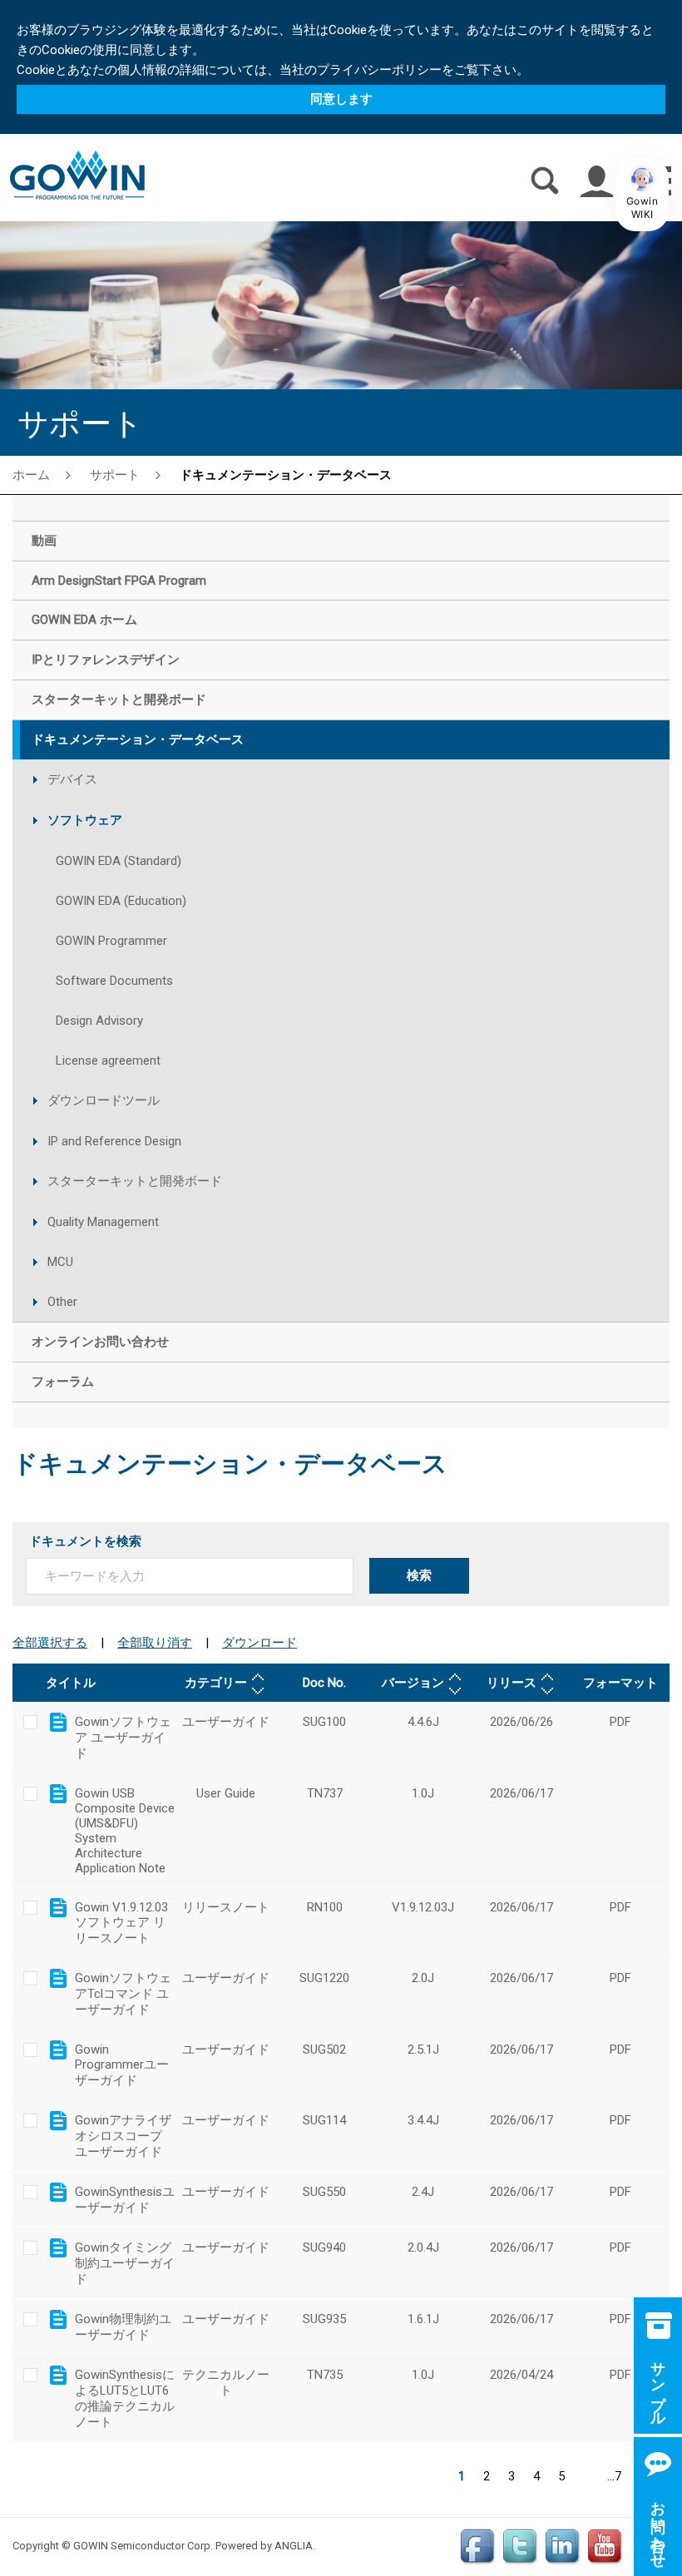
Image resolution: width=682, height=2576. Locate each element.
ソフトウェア (85, 820)
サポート (115, 474)
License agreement (108, 1061)
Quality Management (103, 1222)
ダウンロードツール (104, 1100)
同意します (341, 99)
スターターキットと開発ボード (135, 1181)
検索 (419, 1575)
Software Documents (114, 981)
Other (62, 1302)
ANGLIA (294, 2546)
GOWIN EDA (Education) (121, 901)
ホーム (31, 474)
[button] (642, 195)
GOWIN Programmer (111, 941)
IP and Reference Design (114, 1141)
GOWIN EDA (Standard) (119, 861)
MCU (60, 1262)
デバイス (72, 779)
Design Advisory (99, 1021)
